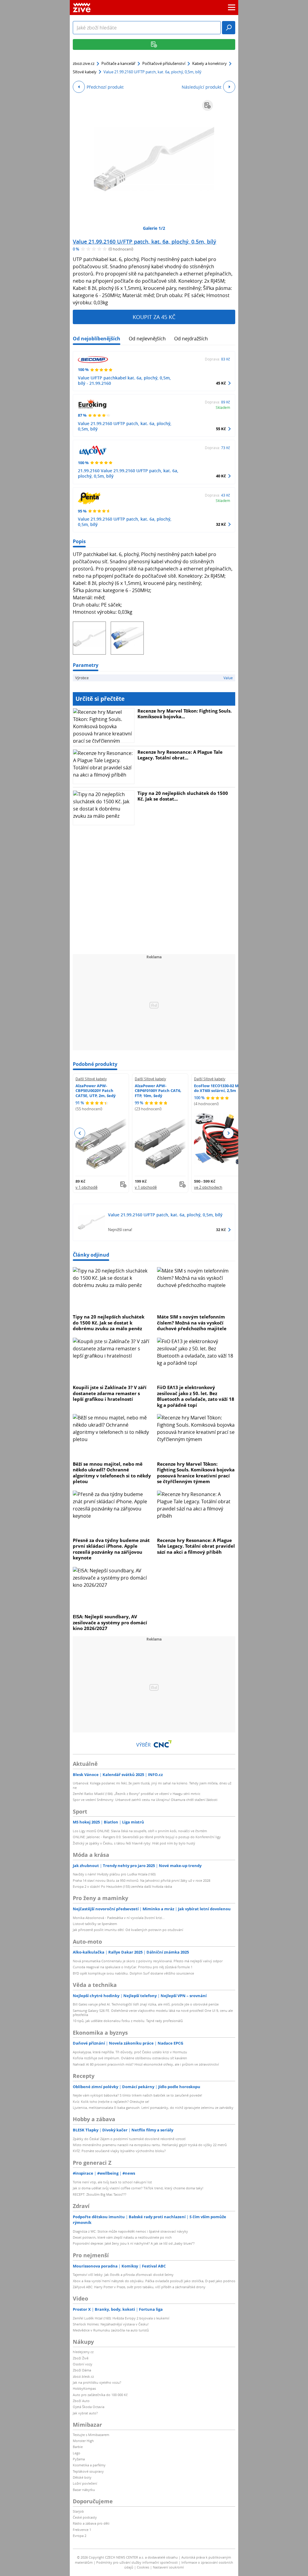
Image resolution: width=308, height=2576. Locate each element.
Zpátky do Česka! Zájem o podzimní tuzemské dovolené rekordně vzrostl (129, 2139)
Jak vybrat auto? (85, 2413)
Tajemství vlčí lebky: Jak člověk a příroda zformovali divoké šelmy (123, 2275)
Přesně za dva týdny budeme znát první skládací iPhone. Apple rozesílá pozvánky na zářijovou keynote (111, 1549)
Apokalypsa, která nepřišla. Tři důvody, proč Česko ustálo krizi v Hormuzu (130, 2052)
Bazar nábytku (84, 2490)
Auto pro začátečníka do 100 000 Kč (100, 2395)
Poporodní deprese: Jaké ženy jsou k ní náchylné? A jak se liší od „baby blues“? (134, 2243)
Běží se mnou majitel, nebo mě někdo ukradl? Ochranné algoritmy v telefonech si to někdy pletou (112, 1473)
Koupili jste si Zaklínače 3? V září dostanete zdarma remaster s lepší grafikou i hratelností (110, 1393)
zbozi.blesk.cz (83, 2376)
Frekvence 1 (82, 2530)
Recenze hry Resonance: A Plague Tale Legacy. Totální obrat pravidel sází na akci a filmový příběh (196, 1546)
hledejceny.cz (83, 2352)
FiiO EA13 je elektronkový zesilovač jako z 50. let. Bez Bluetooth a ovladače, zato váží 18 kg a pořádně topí (196, 1396)
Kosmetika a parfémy (89, 2465)
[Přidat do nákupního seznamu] (208, 105)
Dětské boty (82, 2477)
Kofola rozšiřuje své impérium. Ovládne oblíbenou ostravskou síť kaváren (130, 2058)
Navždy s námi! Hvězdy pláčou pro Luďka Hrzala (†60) (114, 1874)
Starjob (78, 2511)
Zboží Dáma (82, 2370)
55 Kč (221, 429)
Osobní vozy (83, 2364)
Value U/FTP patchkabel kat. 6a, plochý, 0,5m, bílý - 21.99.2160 (124, 380)
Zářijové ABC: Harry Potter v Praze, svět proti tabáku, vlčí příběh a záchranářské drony (139, 2287)
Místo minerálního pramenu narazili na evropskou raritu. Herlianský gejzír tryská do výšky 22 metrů (150, 2145)
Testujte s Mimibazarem (91, 2435)
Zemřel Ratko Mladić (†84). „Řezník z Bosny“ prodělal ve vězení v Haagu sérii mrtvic (137, 1794)
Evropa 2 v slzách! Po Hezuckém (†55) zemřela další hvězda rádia (122, 1886)
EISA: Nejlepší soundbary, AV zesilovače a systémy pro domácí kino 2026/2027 (110, 1622)
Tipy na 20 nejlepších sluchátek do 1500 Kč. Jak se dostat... (183, 796)
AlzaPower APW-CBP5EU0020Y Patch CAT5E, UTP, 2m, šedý (95, 1091)
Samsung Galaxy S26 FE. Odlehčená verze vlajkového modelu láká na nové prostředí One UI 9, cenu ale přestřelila (153, 2013)
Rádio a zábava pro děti (91, 2523)
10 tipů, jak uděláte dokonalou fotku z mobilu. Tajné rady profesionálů (128, 2021)
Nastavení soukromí (168, 2567)
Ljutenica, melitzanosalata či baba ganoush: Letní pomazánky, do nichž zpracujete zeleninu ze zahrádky (153, 2108)
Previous (80, 1133)
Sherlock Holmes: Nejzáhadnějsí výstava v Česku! (111, 2324)
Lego (77, 2453)
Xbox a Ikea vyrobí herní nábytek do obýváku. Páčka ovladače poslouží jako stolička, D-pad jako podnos (154, 2281)
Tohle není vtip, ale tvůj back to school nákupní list (112, 2182)
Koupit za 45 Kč (154, 317)
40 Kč (221, 476)
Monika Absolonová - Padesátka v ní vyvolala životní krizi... (119, 1918)
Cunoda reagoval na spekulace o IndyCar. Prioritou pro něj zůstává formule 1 (133, 1967)
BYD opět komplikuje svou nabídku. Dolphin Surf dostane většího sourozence (133, 1973)
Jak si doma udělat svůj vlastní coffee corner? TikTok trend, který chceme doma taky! (138, 2188)
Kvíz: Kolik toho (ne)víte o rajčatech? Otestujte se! (111, 2102)
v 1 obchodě (86, 1187)
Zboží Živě (81, 2358)
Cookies (143, 2567)
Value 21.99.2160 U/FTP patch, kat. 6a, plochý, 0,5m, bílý (145, 242)
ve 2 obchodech (208, 1187)
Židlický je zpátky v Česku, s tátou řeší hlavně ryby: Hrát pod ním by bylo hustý (134, 1843)
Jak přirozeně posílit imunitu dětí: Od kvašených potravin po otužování (128, 1930)
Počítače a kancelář (118, 63)
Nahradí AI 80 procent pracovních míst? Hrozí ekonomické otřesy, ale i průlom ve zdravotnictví (146, 2064)
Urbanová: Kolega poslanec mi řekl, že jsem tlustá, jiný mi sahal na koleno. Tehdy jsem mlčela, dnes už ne (152, 1785)
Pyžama (79, 2459)
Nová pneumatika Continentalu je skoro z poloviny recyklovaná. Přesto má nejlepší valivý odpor (148, 1961)
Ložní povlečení (85, 2483)
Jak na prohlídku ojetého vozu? (97, 2382)
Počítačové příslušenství (164, 63)
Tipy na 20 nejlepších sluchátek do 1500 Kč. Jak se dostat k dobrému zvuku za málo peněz (109, 1323)
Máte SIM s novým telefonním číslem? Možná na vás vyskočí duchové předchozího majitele (192, 1323)
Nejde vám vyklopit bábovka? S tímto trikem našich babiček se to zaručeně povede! (137, 2095)
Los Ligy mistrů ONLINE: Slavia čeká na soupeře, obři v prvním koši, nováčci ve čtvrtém (140, 1831)
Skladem (223, 407)
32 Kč (221, 524)
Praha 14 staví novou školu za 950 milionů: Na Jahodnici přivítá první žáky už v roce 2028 (142, 1880)
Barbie (78, 2447)
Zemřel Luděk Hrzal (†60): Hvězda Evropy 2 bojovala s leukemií (121, 2318)
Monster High (83, 2441)
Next (228, 1133)
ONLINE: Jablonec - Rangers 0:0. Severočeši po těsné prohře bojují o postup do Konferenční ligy (147, 1837)
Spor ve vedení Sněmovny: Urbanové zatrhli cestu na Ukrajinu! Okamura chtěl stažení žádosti (145, 1800)
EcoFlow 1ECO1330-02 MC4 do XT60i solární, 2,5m (219, 1088)
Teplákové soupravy (88, 2471)
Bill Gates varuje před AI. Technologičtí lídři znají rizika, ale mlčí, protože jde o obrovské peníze (146, 2004)
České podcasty (85, 2517)
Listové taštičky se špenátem (95, 1924)
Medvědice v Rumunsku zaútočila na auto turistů (111, 2330)
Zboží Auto (81, 2401)
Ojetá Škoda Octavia (89, 2407)
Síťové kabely (85, 72)
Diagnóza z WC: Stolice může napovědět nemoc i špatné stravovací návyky (130, 2231)
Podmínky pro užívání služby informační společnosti (137, 2562)
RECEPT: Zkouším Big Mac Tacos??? (100, 2194)
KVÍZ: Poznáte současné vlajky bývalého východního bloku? (119, 2151)
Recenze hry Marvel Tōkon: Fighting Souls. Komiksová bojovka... (185, 714)
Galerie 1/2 (154, 228)
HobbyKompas (84, 2388)
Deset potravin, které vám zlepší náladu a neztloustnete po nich (122, 2237)
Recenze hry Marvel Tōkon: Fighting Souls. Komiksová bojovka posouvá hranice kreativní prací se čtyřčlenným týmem (196, 1473)
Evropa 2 (80, 2536)
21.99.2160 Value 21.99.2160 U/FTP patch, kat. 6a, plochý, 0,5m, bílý (128, 473)
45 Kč (221, 383)
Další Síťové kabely (91, 1079)
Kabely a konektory (209, 63)
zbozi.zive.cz (84, 63)
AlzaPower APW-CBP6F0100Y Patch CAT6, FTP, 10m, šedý (158, 1091)
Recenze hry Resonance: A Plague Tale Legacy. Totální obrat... (180, 755)
